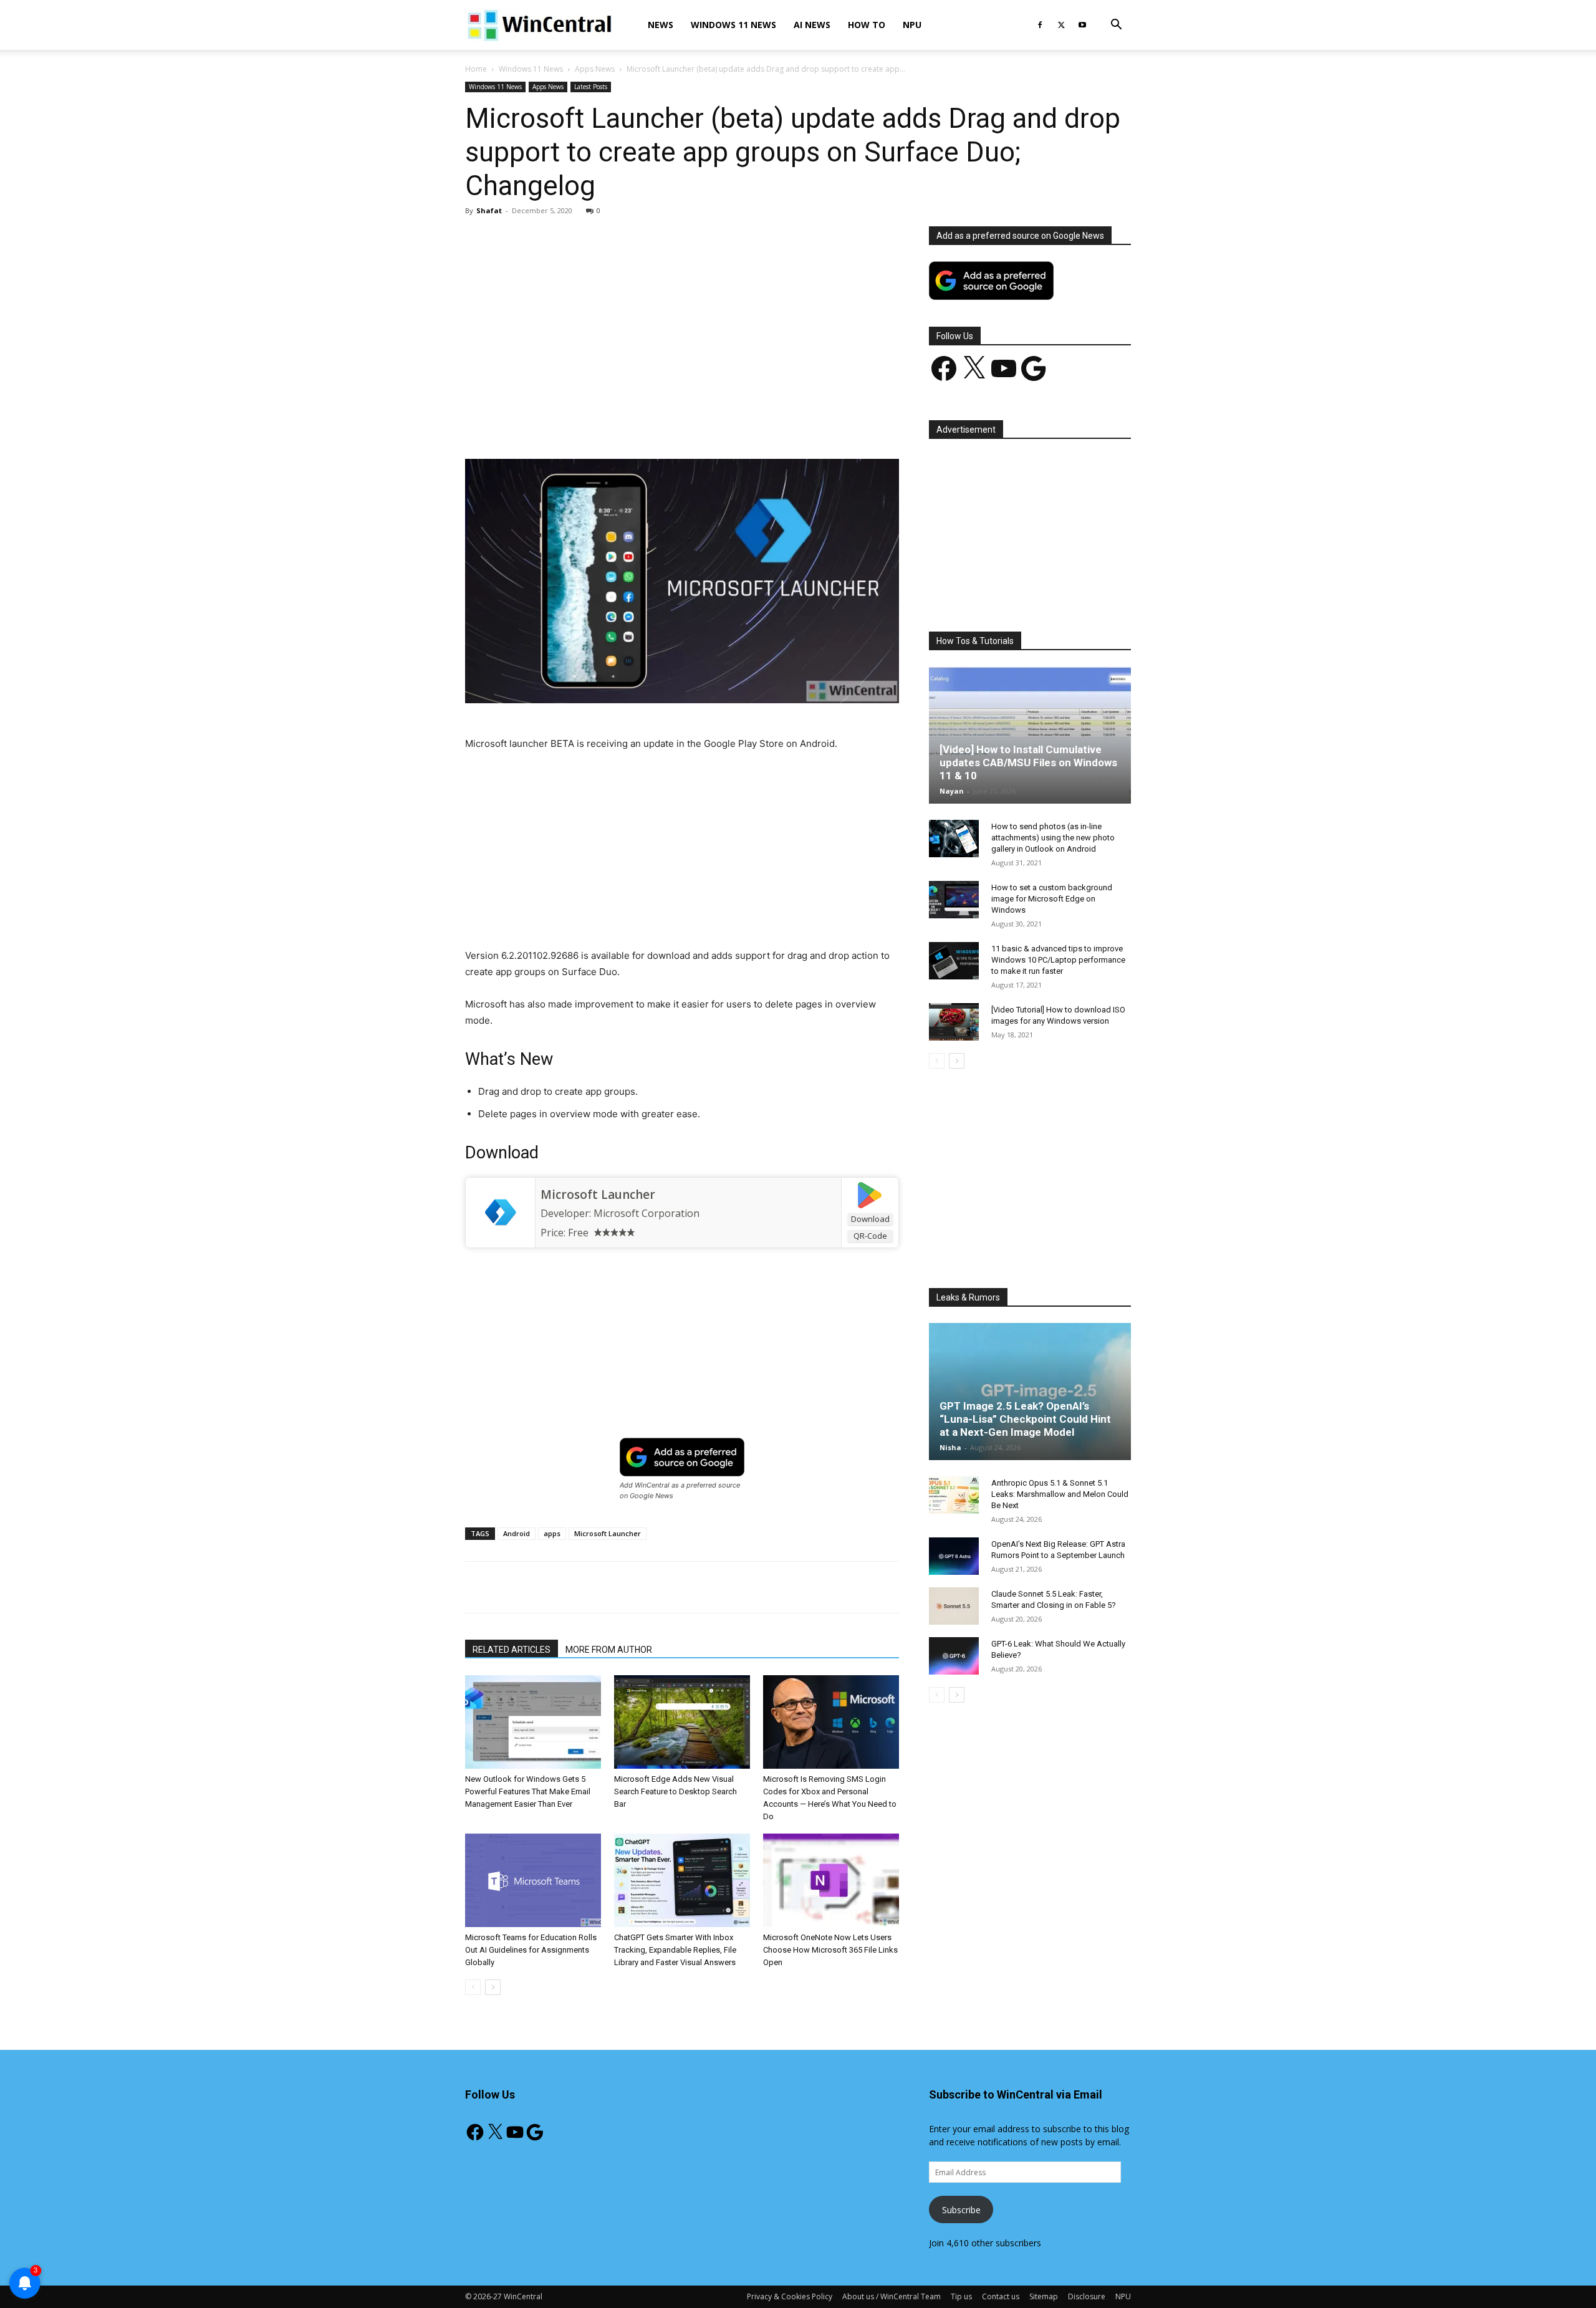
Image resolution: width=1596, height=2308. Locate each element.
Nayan (952, 791)
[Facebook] (1040, 25)
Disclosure (1087, 2296)
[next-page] (493, 1987)
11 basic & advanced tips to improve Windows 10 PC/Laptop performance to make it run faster (1058, 960)
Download (870, 1219)
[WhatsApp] (639, 423)
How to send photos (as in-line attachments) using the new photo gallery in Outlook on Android (1053, 838)
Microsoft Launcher (598, 1195)
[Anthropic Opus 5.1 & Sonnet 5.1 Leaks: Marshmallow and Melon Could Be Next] (954, 1495)
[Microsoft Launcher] (500, 1213)
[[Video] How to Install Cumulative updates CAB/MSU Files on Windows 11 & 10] (1030, 735)
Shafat (489, 210)
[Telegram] (725, 423)
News (661, 25)
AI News (812, 25)
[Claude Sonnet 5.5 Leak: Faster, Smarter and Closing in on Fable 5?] (954, 1606)
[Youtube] (1082, 25)
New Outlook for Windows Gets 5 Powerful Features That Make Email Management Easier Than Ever (528, 1791)
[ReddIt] (696, 423)
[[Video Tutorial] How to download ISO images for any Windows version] (954, 1022)
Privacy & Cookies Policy (790, 2296)
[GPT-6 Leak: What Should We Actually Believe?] (954, 1656)
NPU (912, 25)
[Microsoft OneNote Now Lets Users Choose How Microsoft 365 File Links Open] (831, 1880)
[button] (1116, 26)
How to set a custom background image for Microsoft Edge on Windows (1052, 899)
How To (867, 25)
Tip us (961, 2296)
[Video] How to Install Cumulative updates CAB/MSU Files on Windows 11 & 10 (1028, 762)
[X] (1061, 25)
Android (517, 1533)
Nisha (950, 1447)
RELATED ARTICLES (512, 1650)
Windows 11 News (733, 25)
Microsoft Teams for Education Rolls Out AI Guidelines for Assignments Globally (531, 1950)
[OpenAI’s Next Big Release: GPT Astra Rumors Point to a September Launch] (954, 1556)
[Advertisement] (682, 319)
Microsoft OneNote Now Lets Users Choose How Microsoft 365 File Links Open (830, 1950)
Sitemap (1044, 2296)
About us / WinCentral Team (892, 2296)
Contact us (1001, 2296)
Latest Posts (591, 87)
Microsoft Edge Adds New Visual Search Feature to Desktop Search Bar (675, 1791)
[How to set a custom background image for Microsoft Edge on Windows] (954, 900)
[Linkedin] (668, 423)
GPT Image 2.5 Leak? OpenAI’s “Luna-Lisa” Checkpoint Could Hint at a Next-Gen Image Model (1025, 1419)
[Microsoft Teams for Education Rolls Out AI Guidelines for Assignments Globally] (533, 1880)
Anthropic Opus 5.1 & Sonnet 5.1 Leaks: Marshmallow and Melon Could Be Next (1060, 1494)
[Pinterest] (610, 423)
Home (476, 69)
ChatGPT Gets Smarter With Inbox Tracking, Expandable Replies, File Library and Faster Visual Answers (675, 1950)
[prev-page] (473, 1987)
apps (552, 1533)
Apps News (595, 69)
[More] (754, 423)
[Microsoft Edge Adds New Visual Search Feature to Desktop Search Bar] (682, 1722)
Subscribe (961, 2210)
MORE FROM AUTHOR (609, 1650)
